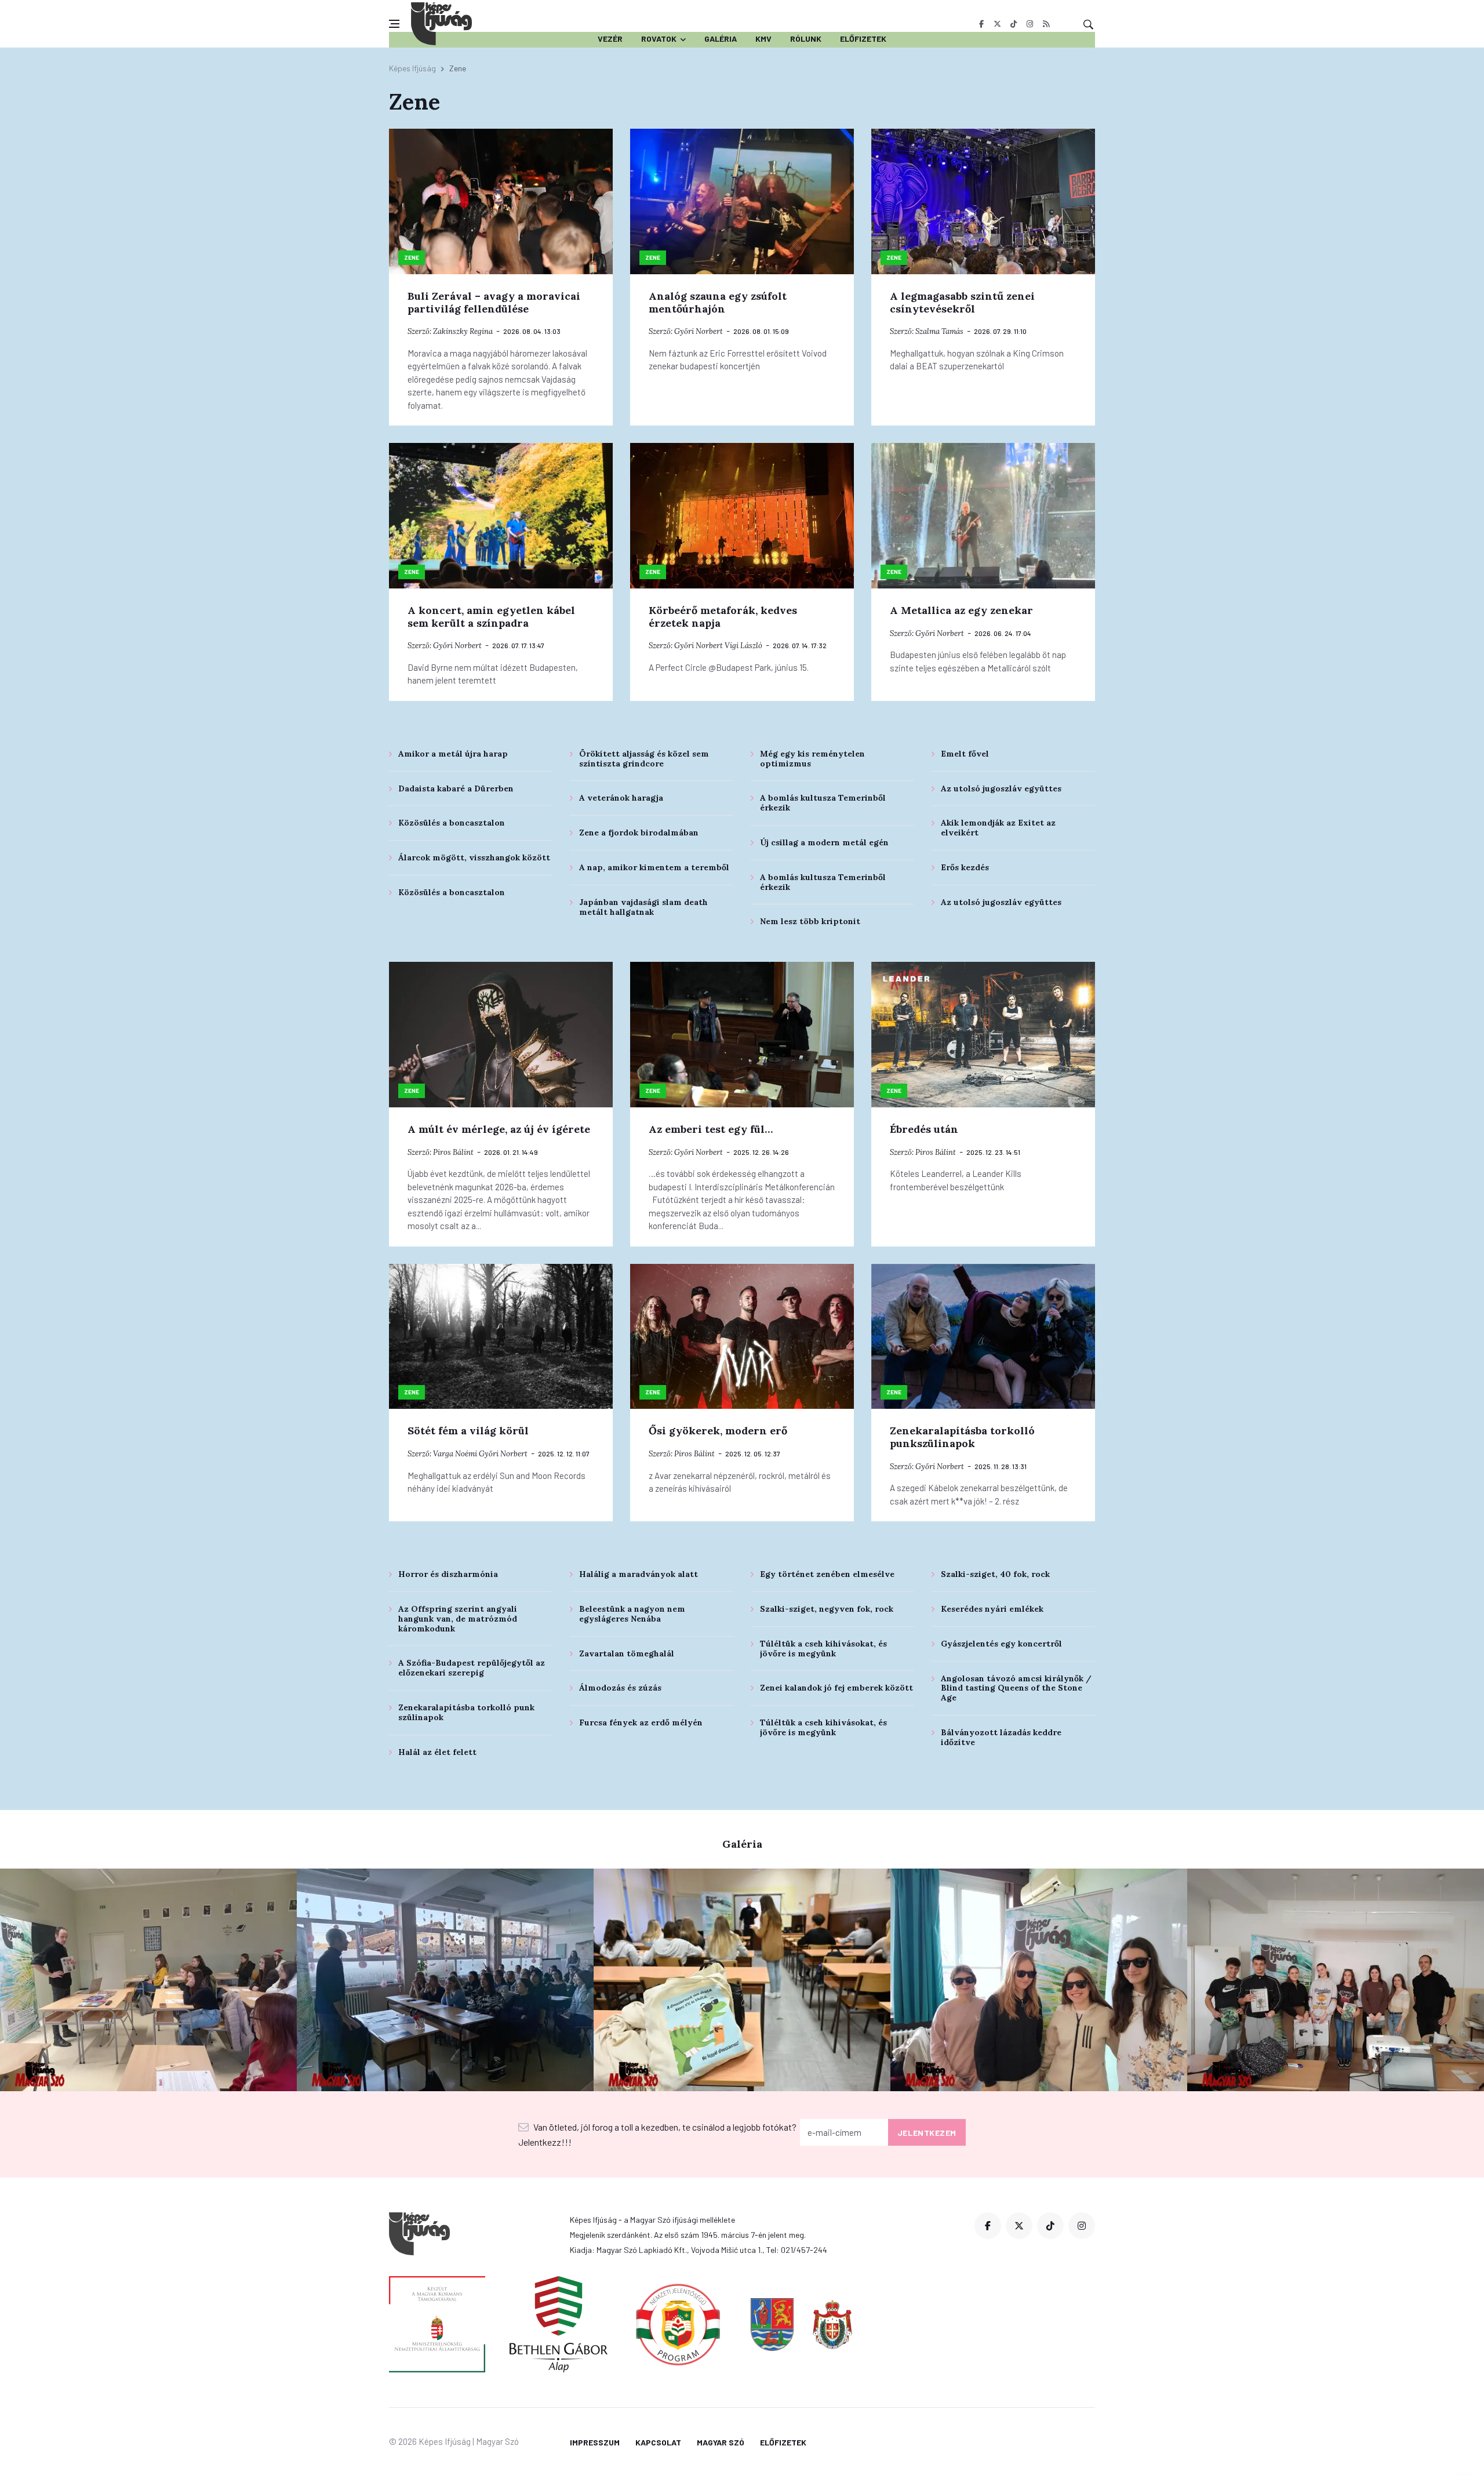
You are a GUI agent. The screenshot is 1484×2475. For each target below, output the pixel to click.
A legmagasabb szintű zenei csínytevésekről (962, 302)
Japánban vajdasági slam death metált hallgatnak (643, 907)
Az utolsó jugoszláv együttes (1001, 788)
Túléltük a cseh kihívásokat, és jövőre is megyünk (823, 1649)
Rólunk (806, 39)
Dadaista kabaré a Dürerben (456, 788)
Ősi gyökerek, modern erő (718, 1431)
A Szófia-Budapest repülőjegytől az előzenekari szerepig (472, 1668)
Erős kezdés (965, 867)
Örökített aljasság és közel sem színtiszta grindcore (644, 759)
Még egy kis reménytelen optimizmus (812, 759)
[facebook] (981, 24)
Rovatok (659, 39)
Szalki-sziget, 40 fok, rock (995, 1574)
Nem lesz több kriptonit (810, 921)
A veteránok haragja (621, 798)
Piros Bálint (453, 1152)
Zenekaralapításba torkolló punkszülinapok (962, 1437)
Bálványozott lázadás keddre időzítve (1001, 1737)
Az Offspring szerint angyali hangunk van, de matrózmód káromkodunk (458, 1619)
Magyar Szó (721, 2442)
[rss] (1046, 24)
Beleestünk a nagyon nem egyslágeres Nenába (632, 1614)
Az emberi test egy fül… (711, 1129)
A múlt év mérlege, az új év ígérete (499, 1129)
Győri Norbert (699, 331)
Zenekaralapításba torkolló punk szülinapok (466, 1712)
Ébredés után (924, 1129)
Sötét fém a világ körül (468, 1431)
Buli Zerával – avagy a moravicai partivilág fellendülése (494, 302)
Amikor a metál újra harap (453, 754)
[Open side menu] (394, 24)
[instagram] (1030, 24)
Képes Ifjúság (412, 68)
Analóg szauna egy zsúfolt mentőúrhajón (718, 302)
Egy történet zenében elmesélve (827, 1574)
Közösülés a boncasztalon (452, 823)
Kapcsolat (658, 2442)
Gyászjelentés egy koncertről (1001, 1644)
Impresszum (595, 2442)
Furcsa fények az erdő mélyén (641, 1722)
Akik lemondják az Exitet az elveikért (998, 828)
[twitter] (997, 24)
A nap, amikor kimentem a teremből (654, 867)
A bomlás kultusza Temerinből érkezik (823, 803)
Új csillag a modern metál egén (824, 842)
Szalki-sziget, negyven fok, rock (827, 1609)
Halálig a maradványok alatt (639, 1574)
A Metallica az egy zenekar (961, 610)
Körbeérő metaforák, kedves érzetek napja (723, 617)
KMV (763, 39)
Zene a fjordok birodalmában (639, 833)
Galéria (721, 39)
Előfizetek (863, 39)
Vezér (610, 39)
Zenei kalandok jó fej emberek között (836, 1688)
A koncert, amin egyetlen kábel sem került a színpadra (491, 617)
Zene (412, 257)
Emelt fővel (965, 754)
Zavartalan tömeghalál (627, 1653)
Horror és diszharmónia (448, 1574)
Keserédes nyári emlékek (992, 1609)
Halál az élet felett (437, 1752)
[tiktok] (1014, 24)
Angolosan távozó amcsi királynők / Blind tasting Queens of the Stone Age (1016, 1688)
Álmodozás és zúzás (620, 1688)
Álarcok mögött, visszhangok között (474, 857)
